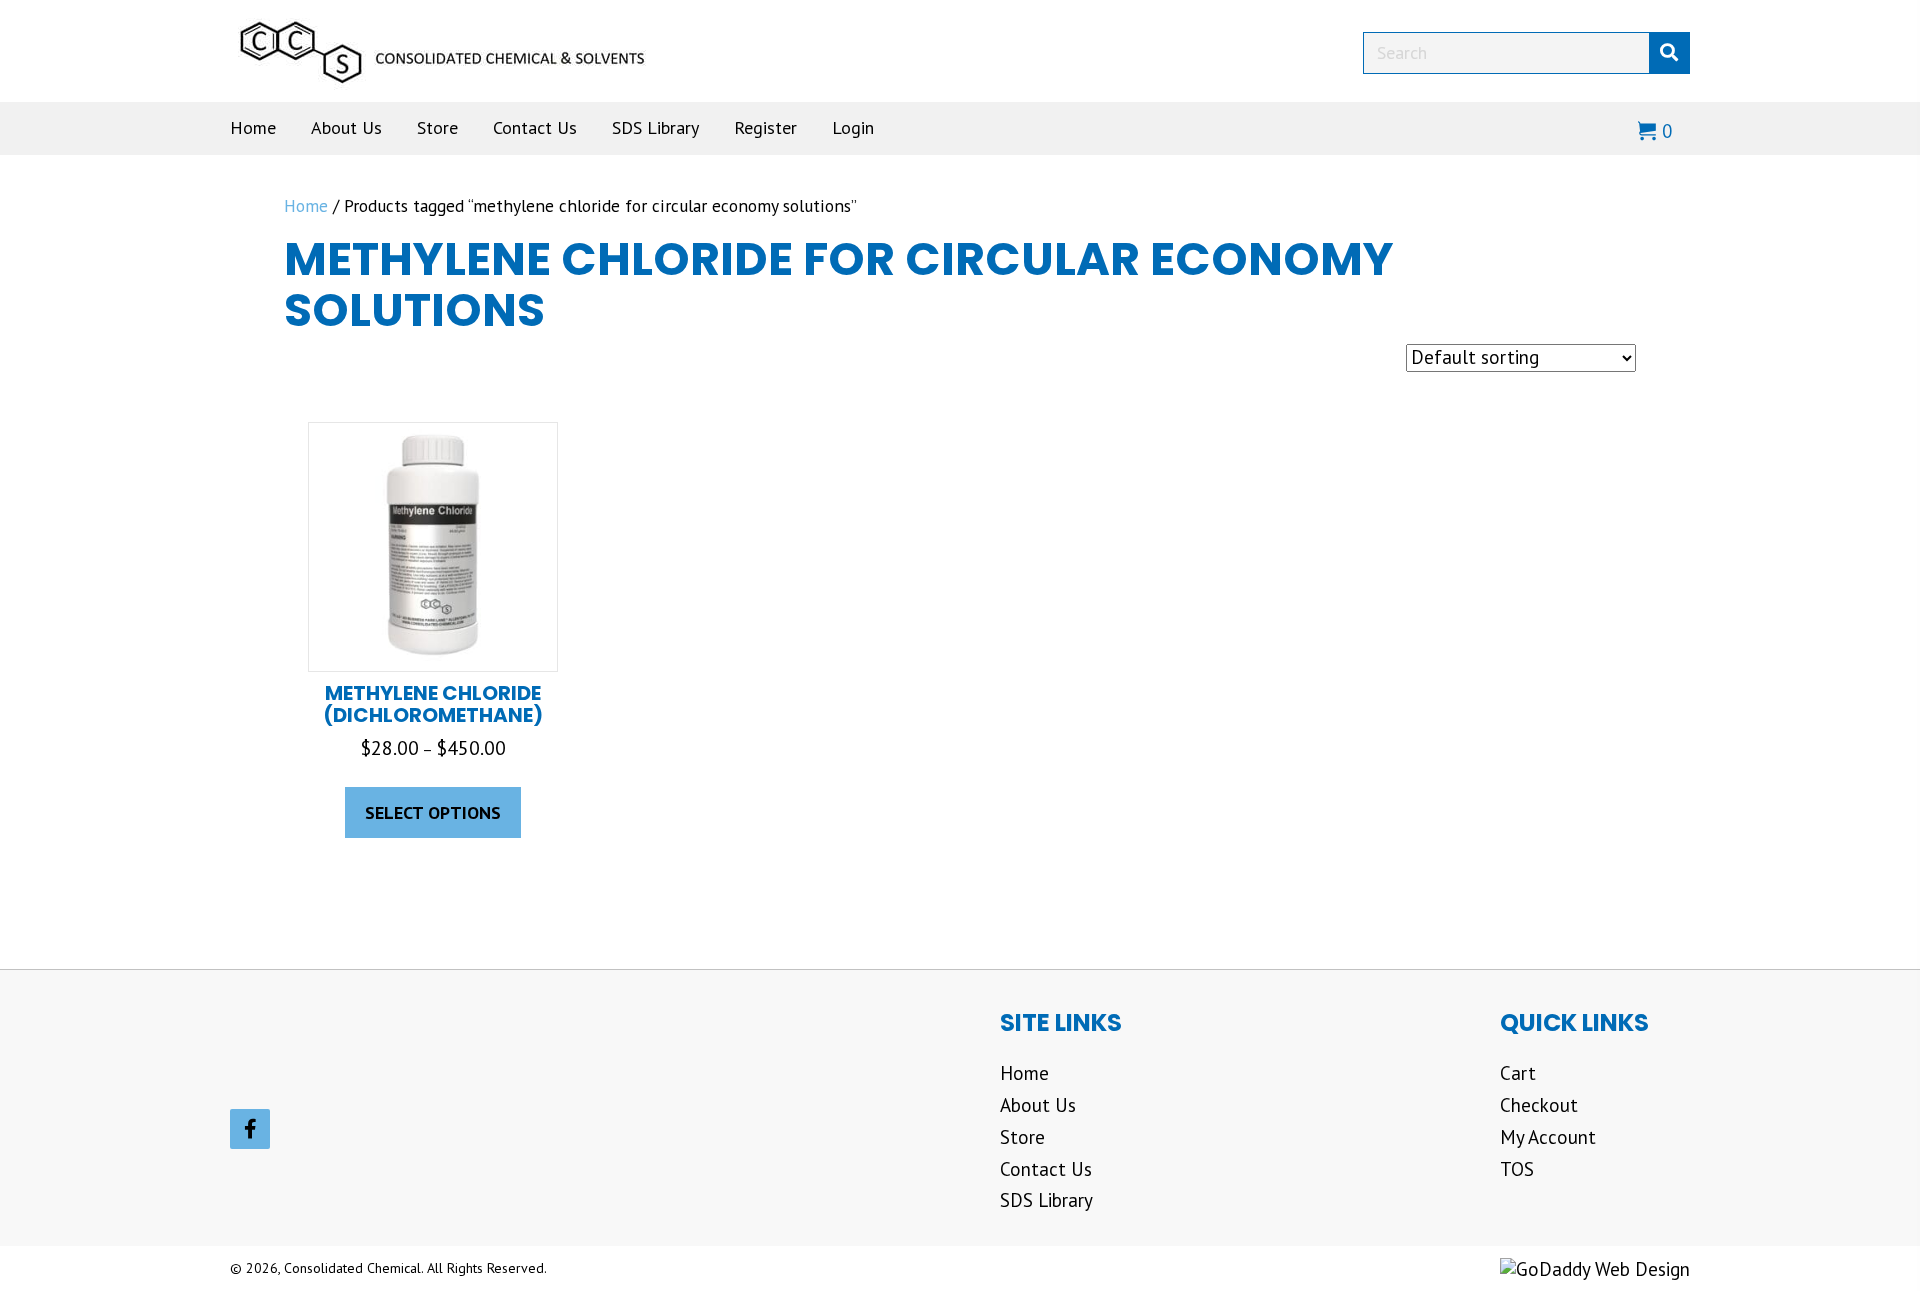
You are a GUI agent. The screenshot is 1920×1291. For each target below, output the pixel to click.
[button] (250, 1129)
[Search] (1669, 53)
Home (306, 205)
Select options (433, 812)
